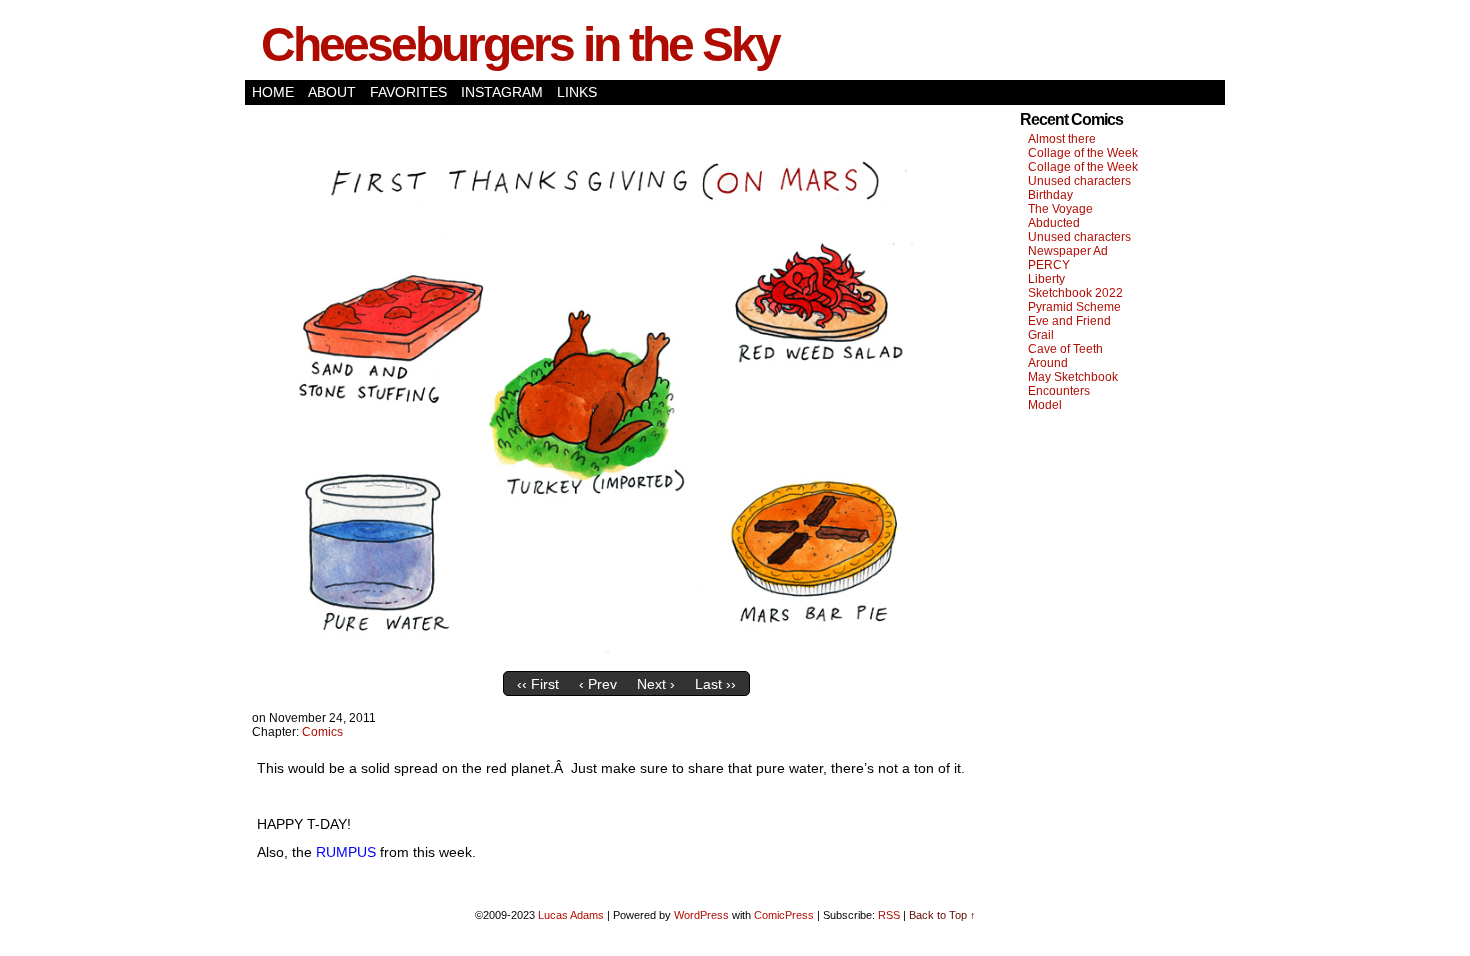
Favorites (408, 92)
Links (577, 92)
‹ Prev (598, 684)
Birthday (1050, 195)
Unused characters (1079, 181)
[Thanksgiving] (626, 657)
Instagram (502, 92)
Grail (1041, 335)
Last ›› (715, 684)
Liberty (1046, 279)
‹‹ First (538, 684)
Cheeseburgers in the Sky (520, 44)
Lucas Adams (571, 915)
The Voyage (1060, 209)
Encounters (1059, 391)
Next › (656, 684)
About (332, 92)
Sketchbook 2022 (1075, 293)
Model (1045, 405)
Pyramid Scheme (1074, 307)
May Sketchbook (1073, 377)
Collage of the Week (1083, 153)
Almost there (1062, 139)
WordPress (701, 915)
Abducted (1054, 223)
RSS (889, 915)
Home (273, 92)
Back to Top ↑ (942, 915)
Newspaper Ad (1068, 251)
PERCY (1049, 265)
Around (1048, 363)
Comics (322, 732)
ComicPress (784, 915)
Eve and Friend (1069, 321)
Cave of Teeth (1065, 349)
